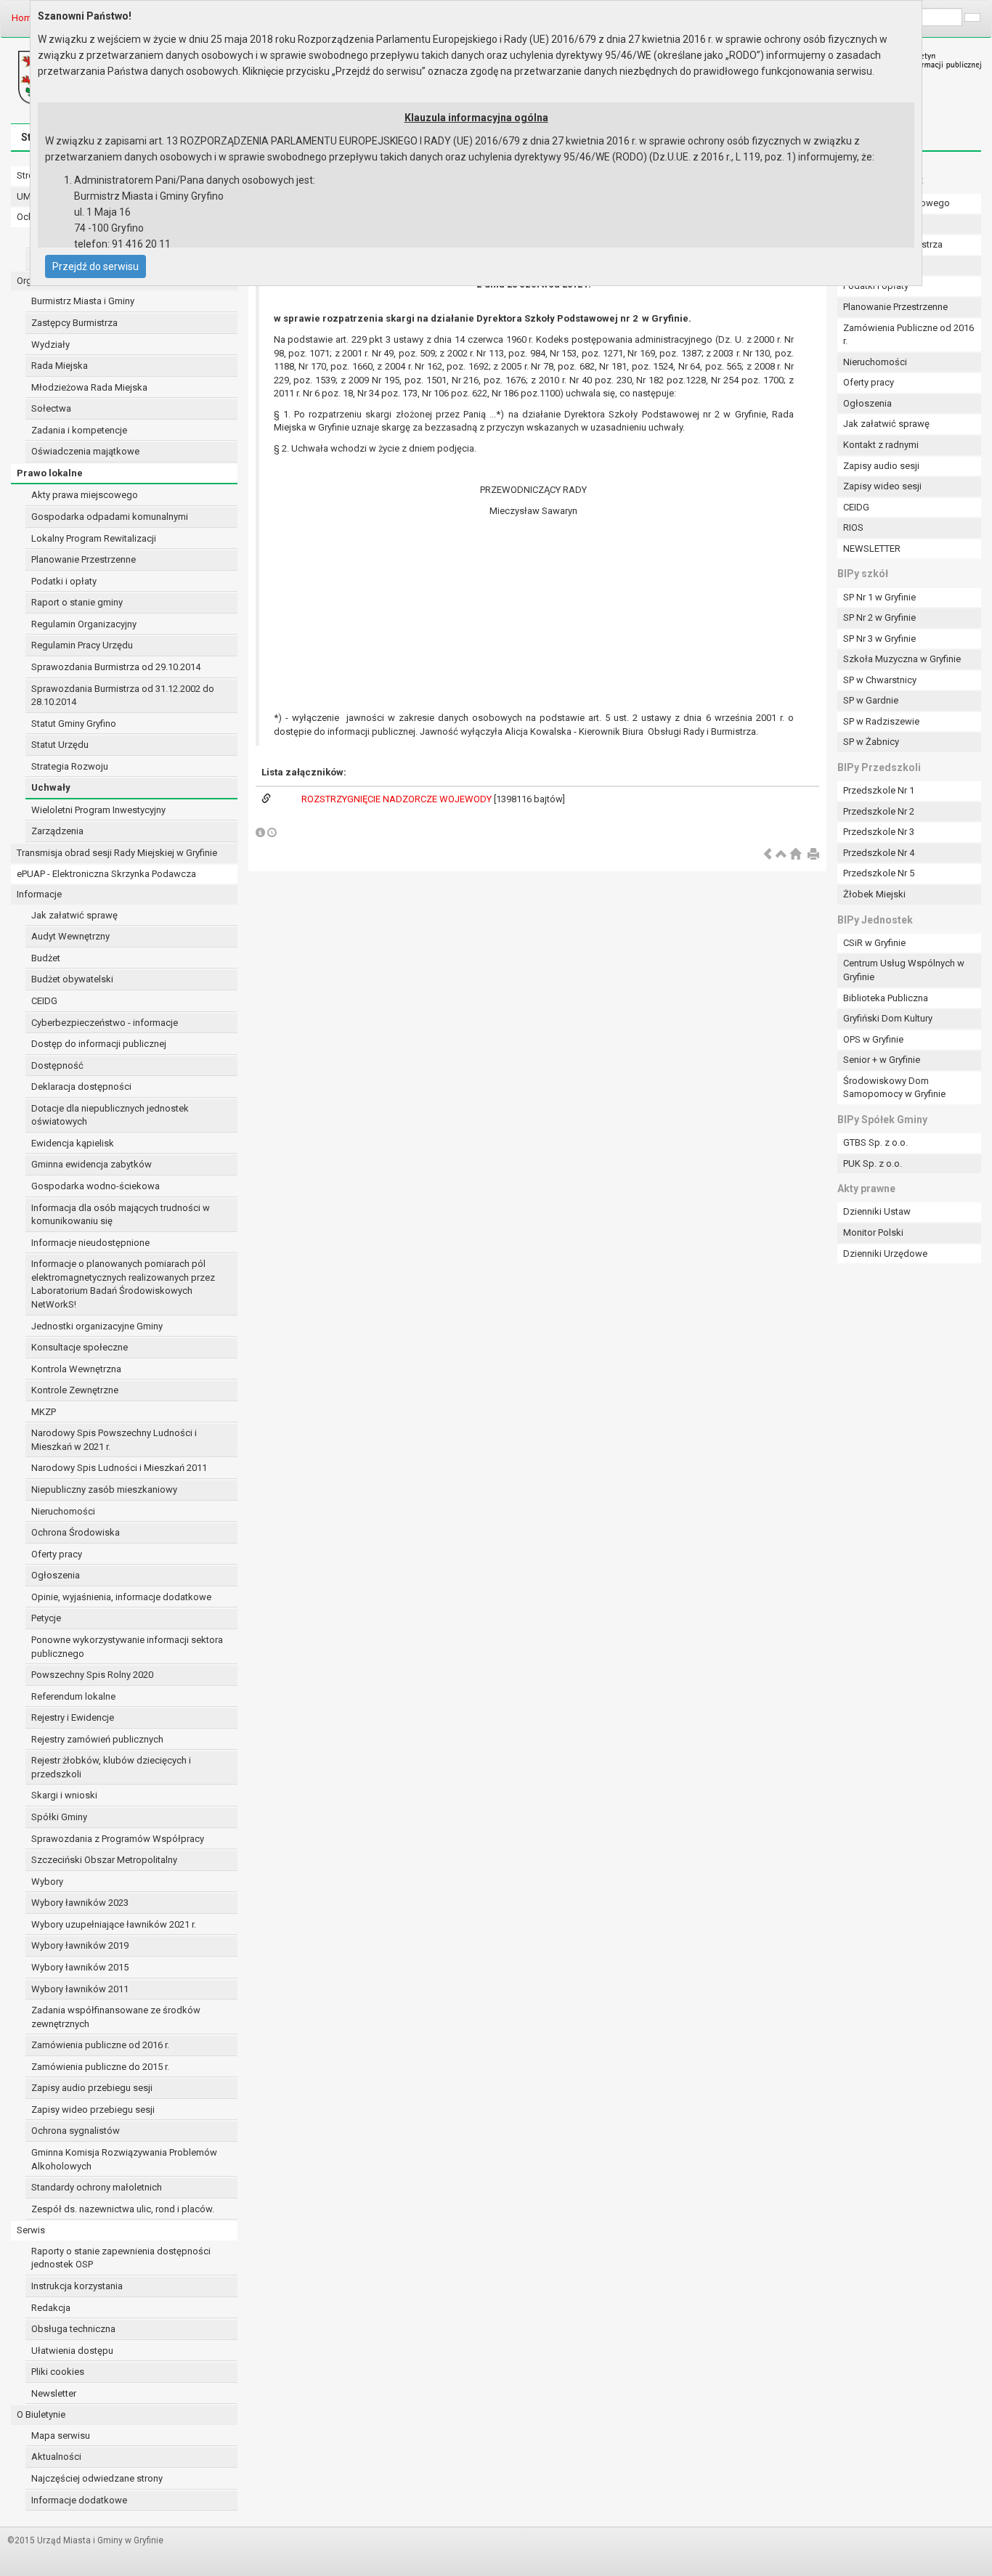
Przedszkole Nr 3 (879, 832)
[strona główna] (795, 855)
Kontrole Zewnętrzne (75, 1390)
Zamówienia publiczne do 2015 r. (100, 2067)
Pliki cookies (58, 2372)
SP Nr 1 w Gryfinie (879, 597)
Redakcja (51, 2308)
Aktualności (56, 2457)
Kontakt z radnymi (881, 445)
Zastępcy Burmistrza (74, 323)
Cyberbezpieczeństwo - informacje (105, 1023)
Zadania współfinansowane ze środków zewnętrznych (116, 2017)
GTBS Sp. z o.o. (875, 1142)
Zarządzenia (57, 831)
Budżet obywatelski (72, 979)
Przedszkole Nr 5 (879, 873)
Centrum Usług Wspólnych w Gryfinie (904, 970)
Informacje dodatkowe (79, 2500)
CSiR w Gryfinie (874, 943)
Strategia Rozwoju (70, 766)
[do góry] (781, 855)
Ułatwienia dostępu (72, 2351)
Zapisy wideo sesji (882, 486)
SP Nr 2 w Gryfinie (879, 617)
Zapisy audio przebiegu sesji (92, 2088)
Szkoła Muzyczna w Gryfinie (902, 659)
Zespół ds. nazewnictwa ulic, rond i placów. (123, 2209)
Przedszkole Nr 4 (879, 853)
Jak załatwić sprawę (74, 915)
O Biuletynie (41, 2414)
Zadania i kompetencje (79, 430)
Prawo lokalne (50, 473)
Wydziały (50, 345)
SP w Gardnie (871, 700)
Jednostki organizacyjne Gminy (97, 1326)
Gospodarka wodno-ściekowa (95, 1186)
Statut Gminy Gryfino (74, 724)
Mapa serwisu (61, 2436)
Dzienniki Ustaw (877, 1211)
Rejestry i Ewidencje (73, 1717)
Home (24, 18)
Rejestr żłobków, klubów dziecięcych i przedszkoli (111, 1767)
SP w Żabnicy (871, 742)
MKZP (44, 1412)
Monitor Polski (873, 1232)
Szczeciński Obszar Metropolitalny (104, 1860)
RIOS (853, 527)
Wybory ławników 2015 (80, 1967)
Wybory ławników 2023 (80, 1903)
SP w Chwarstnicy (880, 680)
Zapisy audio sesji (881, 466)
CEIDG (44, 1001)
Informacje (39, 894)
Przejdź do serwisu (95, 266)
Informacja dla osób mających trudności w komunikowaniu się (121, 1215)
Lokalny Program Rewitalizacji (94, 538)
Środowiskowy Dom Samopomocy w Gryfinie (894, 1088)
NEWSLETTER (872, 549)
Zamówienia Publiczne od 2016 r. (908, 335)
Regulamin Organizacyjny (84, 624)
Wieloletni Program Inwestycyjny (98, 810)
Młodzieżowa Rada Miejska (89, 387)
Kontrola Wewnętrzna (76, 1369)
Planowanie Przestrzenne (84, 559)
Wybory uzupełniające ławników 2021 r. (114, 1924)
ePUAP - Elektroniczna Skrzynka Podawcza (106, 874)
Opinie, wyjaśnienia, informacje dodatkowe (121, 1597)
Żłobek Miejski (874, 894)
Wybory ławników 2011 (80, 1989)
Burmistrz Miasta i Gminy (83, 301)
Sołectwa (51, 408)
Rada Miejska (60, 366)
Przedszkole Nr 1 (879, 790)
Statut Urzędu (60, 745)
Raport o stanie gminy (77, 602)
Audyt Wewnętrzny (70, 936)
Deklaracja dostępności (81, 1087)
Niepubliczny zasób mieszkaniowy (104, 1489)
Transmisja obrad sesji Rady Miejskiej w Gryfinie (117, 853)
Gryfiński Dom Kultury (888, 1018)
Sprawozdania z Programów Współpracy (118, 1839)
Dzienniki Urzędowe (885, 1254)
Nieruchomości (63, 1511)
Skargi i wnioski (64, 1795)
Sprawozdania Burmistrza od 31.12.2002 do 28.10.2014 (123, 696)
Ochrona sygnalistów (76, 2131)
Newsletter (54, 2393)
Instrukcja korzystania (77, 2286)
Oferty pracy (57, 1554)
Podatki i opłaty (64, 581)
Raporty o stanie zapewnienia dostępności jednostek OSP (121, 2258)
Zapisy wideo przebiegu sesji (93, 2110)
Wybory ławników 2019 (80, 1945)
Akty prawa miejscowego (85, 495)
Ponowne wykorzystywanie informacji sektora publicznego (127, 1647)
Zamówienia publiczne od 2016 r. (100, 2045)
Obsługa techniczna (73, 2329)
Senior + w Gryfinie (882, 1060)
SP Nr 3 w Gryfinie (879, 639)
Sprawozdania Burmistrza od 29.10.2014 (116, 667)
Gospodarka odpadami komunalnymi (110, 517)
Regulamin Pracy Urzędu (82, 645)
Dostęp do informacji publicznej (99, 1044)
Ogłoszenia (56, 1575)
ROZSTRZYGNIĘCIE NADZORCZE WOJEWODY (398, 799)
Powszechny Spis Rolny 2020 (92, 1675)
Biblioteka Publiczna (886, 998)
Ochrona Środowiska (76, 1532)
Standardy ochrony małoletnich (97, 2187)
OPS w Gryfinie (873, 1039)
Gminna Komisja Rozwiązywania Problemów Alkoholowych (124, 2159)
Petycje (46, 1618)
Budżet (46, 958)
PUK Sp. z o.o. (873, 1163)
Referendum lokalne (73, 1696)
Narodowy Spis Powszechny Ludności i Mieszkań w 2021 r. (114, 1440)
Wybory (47, 1882)
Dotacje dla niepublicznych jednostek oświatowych (110, 1115)
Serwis (31, 2230)
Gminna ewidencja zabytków (92, 1164)
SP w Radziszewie (881, 721)
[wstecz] (768, 855)
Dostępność (57, 1065)
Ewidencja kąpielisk (73, 1143)
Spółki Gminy (59, 1817)
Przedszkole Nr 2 (879, 811)
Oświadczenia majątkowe (85, 451)
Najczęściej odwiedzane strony (97, 2478)
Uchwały (51, 787)
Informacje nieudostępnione (90, 1243)
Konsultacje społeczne (80, 1347)
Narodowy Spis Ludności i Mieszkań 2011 (119, 1468)
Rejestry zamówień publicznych (97, 1739)
